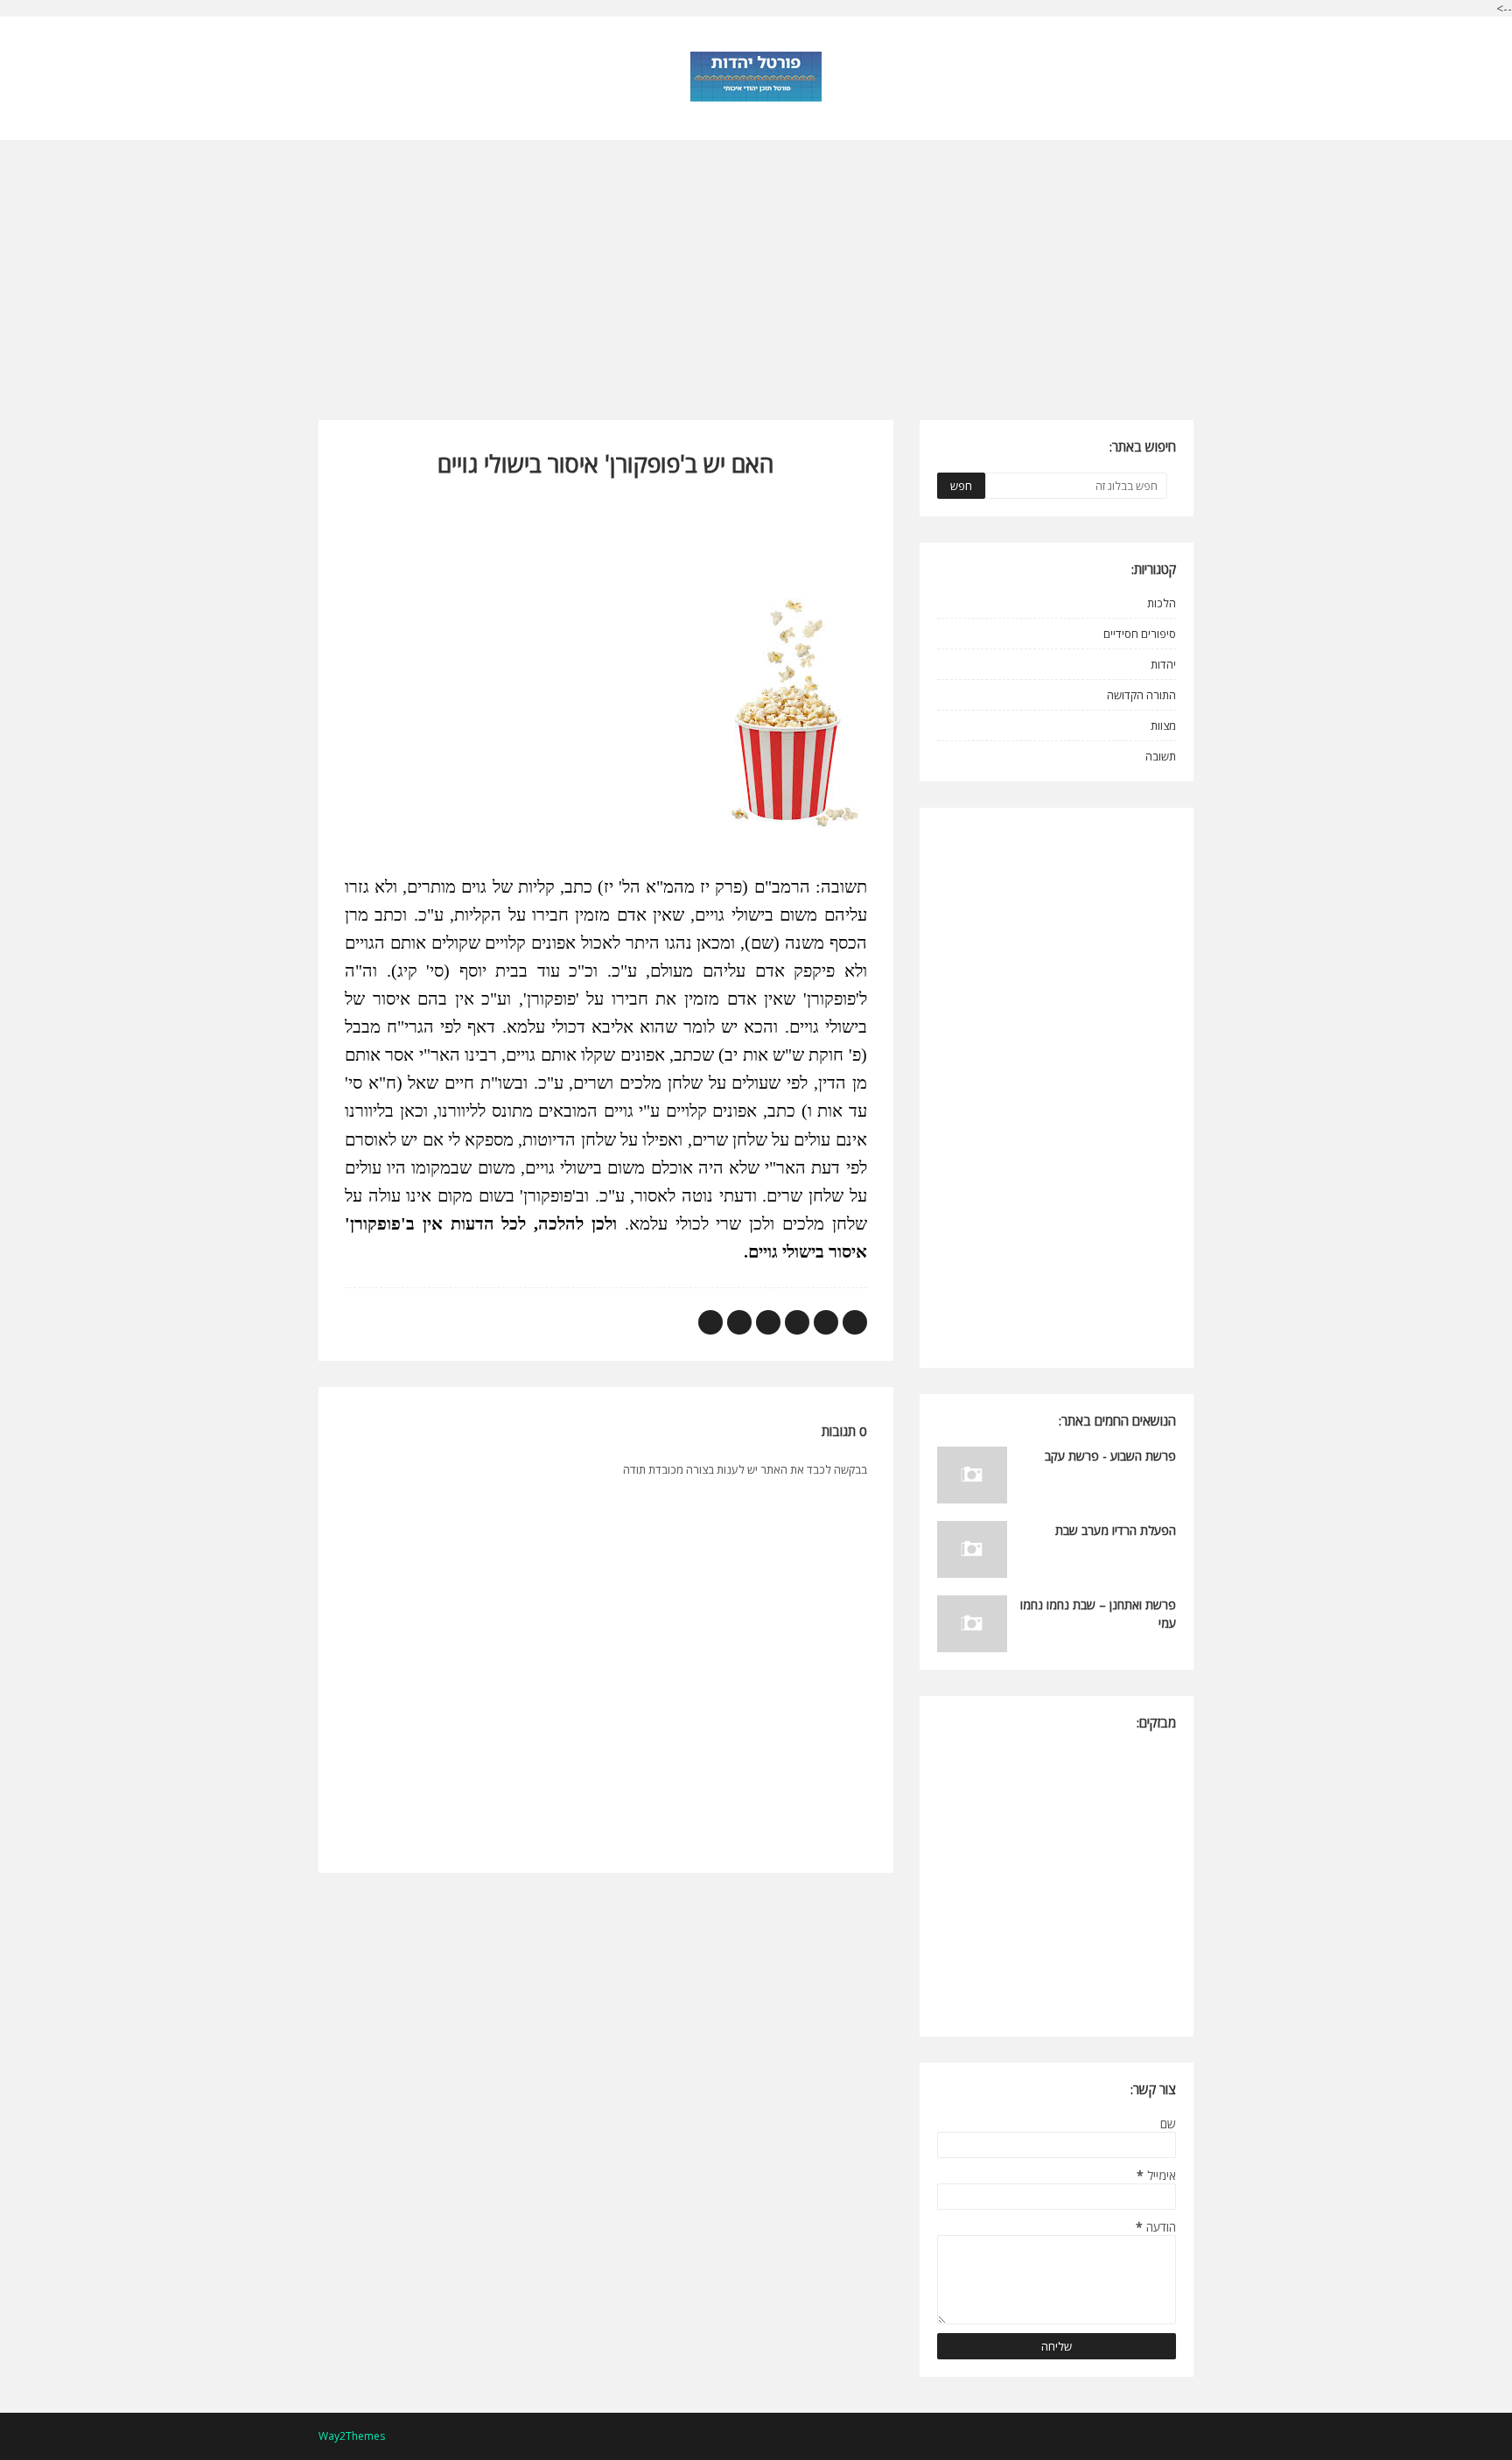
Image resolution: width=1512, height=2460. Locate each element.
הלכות (1162, 603)
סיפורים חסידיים (1140, 634)
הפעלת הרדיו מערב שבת (1116, 1530)
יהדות (1163, 664)
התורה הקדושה (1141, 695)
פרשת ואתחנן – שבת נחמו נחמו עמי (1098, 1614)
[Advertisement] (756, 263)
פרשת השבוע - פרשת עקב (1110, 1456)
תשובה (1161, 756)
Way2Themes (352, 2436)
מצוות (1163, 725)
